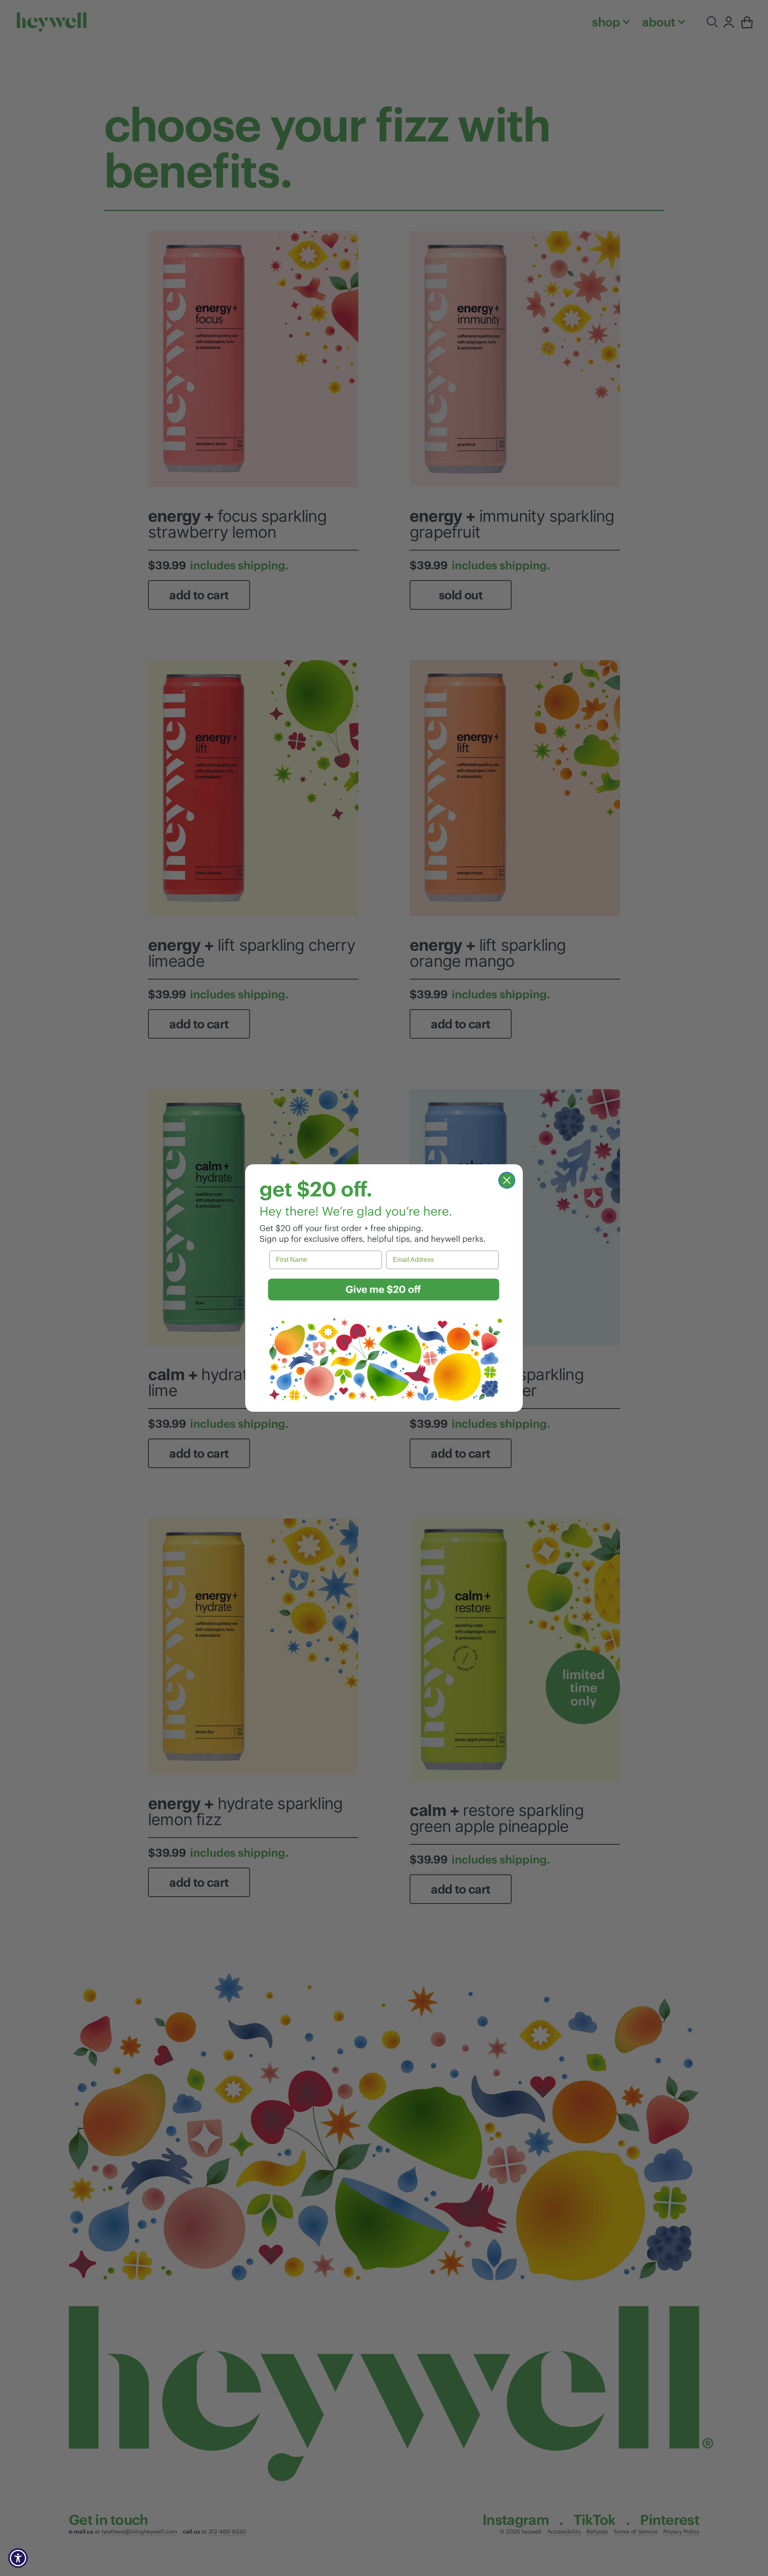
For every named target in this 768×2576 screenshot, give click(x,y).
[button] (384, 1290)
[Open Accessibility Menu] (18, 2558)
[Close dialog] (507, 1180)
